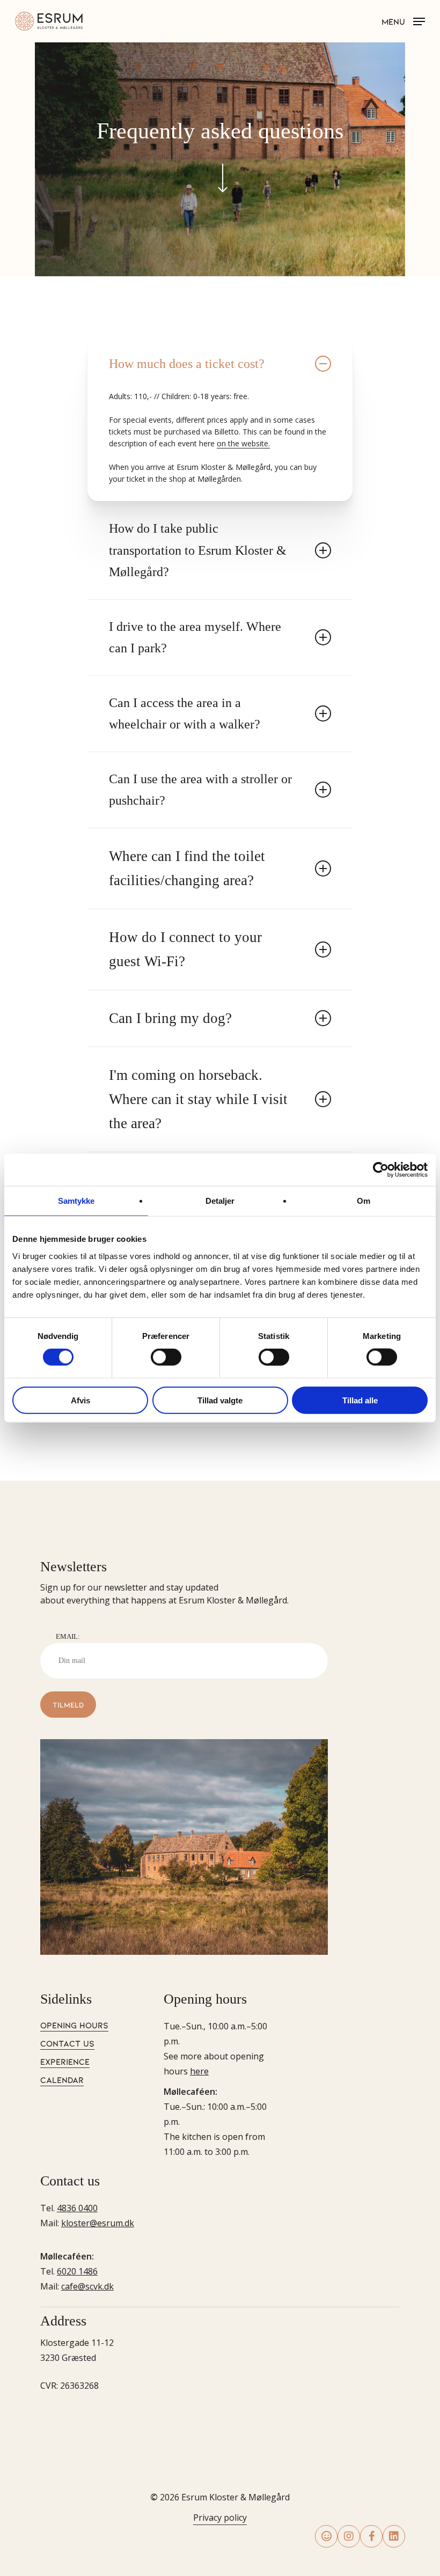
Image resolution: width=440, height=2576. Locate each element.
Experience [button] (65, 2061)
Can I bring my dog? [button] (170, 1018)
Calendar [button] (62, 2080)
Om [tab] (364, 1201)
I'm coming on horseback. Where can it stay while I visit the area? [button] (198, 1099)
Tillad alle (360, 1400)
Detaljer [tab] (220, 1201)
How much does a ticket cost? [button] (187, 363)
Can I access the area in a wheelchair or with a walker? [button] (185, 713)
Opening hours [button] (74, 2025)
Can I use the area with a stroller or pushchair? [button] (200, 790)
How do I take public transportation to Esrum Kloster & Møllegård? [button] (198, 550)
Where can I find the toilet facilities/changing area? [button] (187, 868)
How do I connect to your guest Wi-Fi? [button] (185, 949)
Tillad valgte (220, 1400)
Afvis (80, 1400)
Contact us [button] (67, 2043)
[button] (403, 20)
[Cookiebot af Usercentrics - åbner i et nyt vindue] (381, 1170)
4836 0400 (77, 2208)
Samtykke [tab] (76, 1201)
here (199, 2071)
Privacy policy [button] (220, 2518)
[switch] (166, 1357)
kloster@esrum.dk (98, 2223)
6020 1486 (77, 2271)
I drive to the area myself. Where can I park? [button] (195, 637)
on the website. (243, 443)
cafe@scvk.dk (87, 2286)
